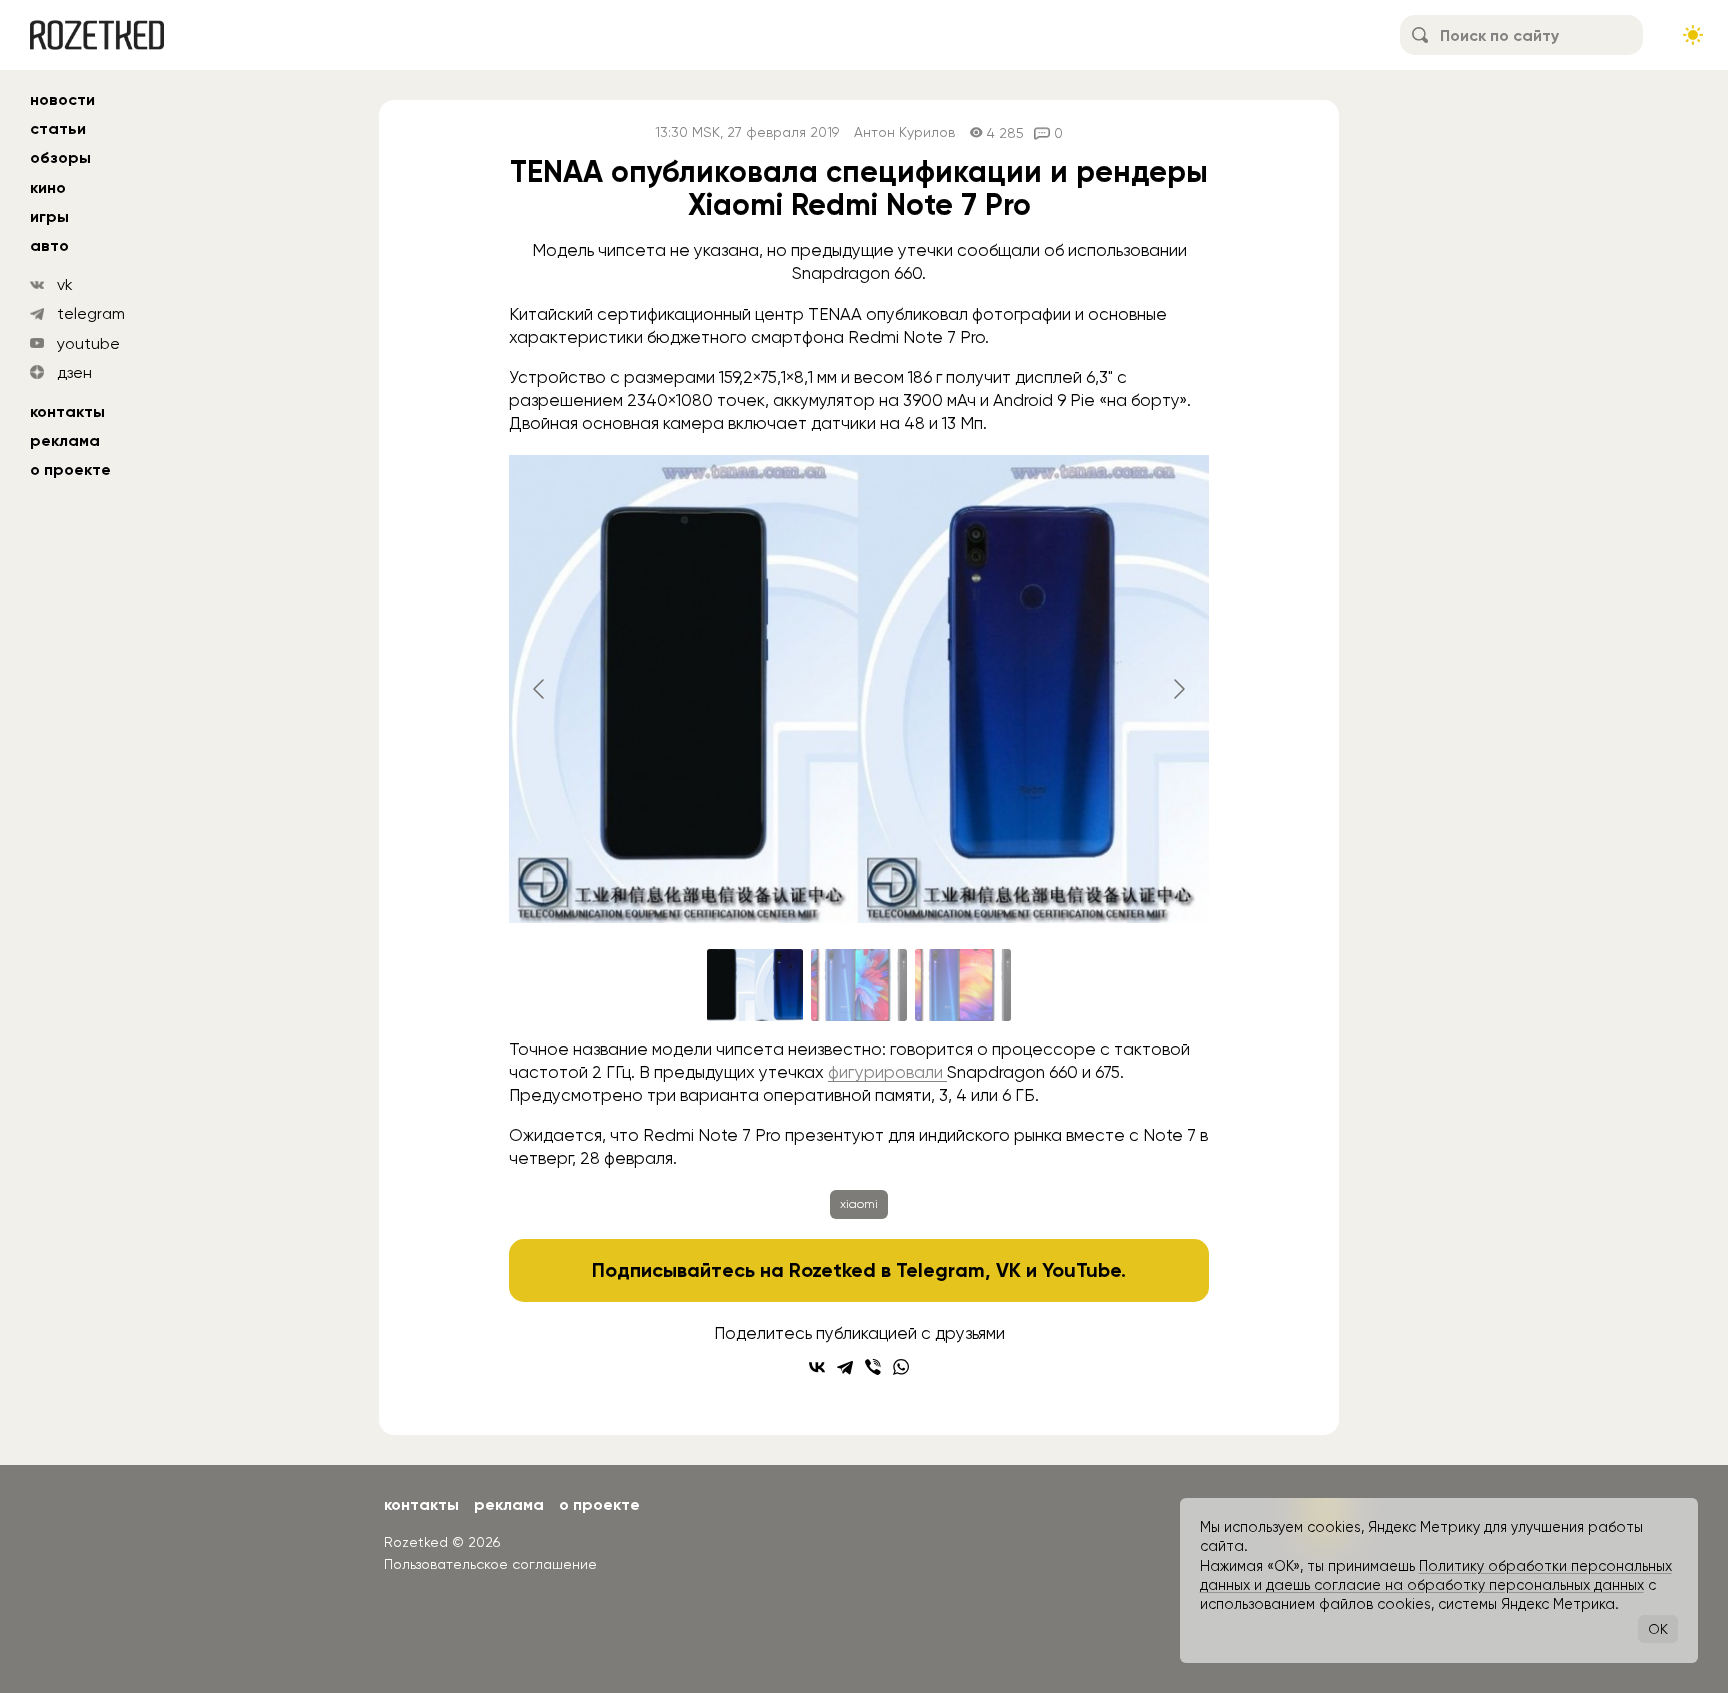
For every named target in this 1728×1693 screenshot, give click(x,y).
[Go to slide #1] (755, 985)
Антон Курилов (904, 132)
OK (1658, 1629)
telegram (91, 313)
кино (48, 187)
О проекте (70, 469)
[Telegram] (845, 1367)
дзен (74, 372)
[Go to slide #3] (963, 985)
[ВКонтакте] (817, 1367)
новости (62, 99)
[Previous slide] (540, 689)
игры (49, 216)
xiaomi (859, 1204)
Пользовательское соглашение (490, 1564)
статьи (58, 128)
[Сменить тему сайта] (1693, 35)
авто (49, 245)
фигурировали (887, 1072)
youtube (88, 343)
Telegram (940, 1270)
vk (65, 284)
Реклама (65, 440)
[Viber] (873, 1367)
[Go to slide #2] (859, 985)
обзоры (60, 157)
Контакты (67, 411)
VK (1008, 1270)
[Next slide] (1178, 689)
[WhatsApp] (901, 1367)
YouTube (1081, 1270)
